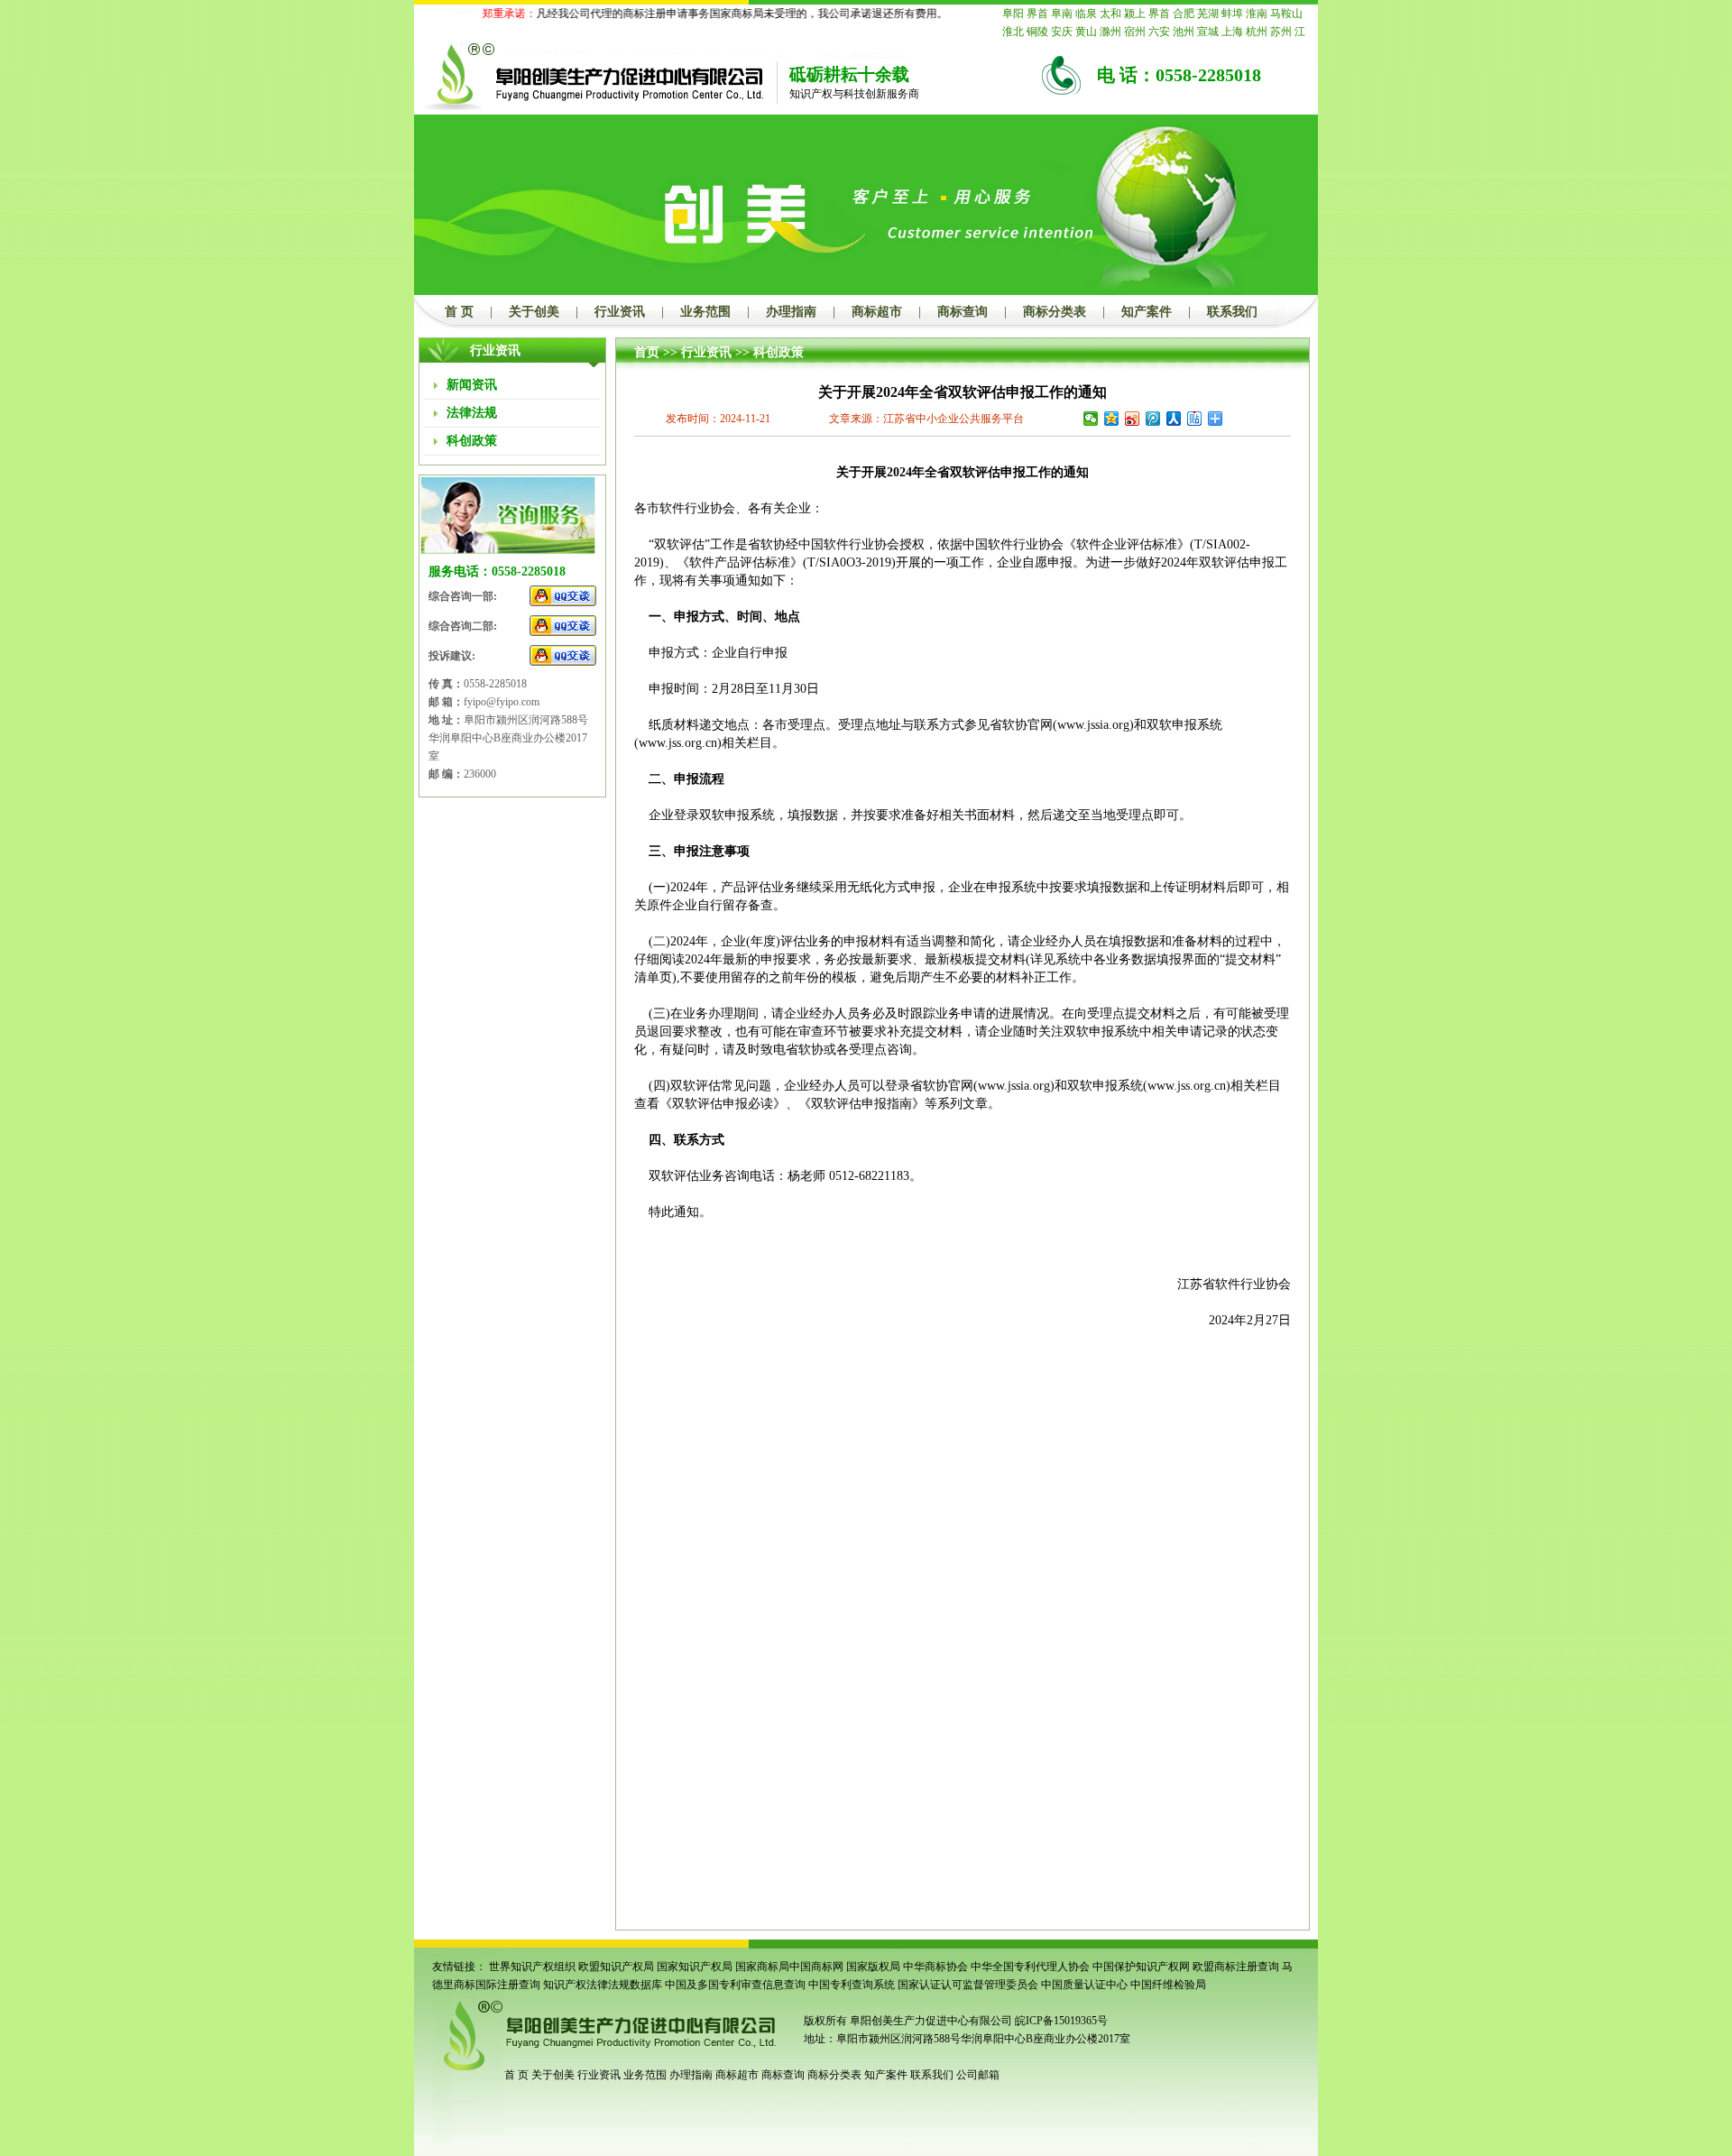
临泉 (1086, 14)
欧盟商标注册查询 (1236, 1967)
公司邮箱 (978, 2075)
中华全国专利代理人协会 (1030, 1967)
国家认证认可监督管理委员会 (968, 1985)
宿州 (1135, 32)
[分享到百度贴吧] (1195, 419)
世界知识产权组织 (532, 1967)
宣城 (1208, 32)
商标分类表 (1055, 312)
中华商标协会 (935, 1967)
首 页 (459, 312)
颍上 (1135, 14)
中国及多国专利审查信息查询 (735, 1985)
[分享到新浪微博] (1133, 419)
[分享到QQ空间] (1112, 419)
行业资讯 (620, 312)
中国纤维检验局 (1168, 1985)
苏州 (1281, 32)
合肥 (1184, 14)
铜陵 (1037, 32)
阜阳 (1013, 14)
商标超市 (877, 312)
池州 (1184, 32)
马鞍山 (1286, 14)
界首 (1037, 14)
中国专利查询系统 (852, 1985)
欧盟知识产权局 (616, 1967)
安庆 (1062, 32)
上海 (1232, 32)
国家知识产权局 (695, 1967)
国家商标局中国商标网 (789, 1967)
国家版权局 (873, 1967)
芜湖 (1208, 14)
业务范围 (705, 312)
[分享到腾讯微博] (1153, 419)
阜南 (1062, 14)
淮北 (1013, 32)
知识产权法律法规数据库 (603, 1985)
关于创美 (534, 312)
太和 (1110, 14)
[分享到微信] (1091, 419)
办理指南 (791, 312)
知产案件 (1147, 312)
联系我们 (1232, 312)
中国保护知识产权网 (1141, 1967)
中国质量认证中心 (1084, 1985)
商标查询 (963, 312)
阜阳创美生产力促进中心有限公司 (930, 2021)
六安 (1159, 32)
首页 (647, 352)
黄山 (1086, 32)
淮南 (1257, 14)
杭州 (1257, 32)
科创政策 (778, 352)
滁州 (1110, 32)
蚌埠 (1232, 14)
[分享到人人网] (1174, 419)
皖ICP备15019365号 (1061, 2021)
